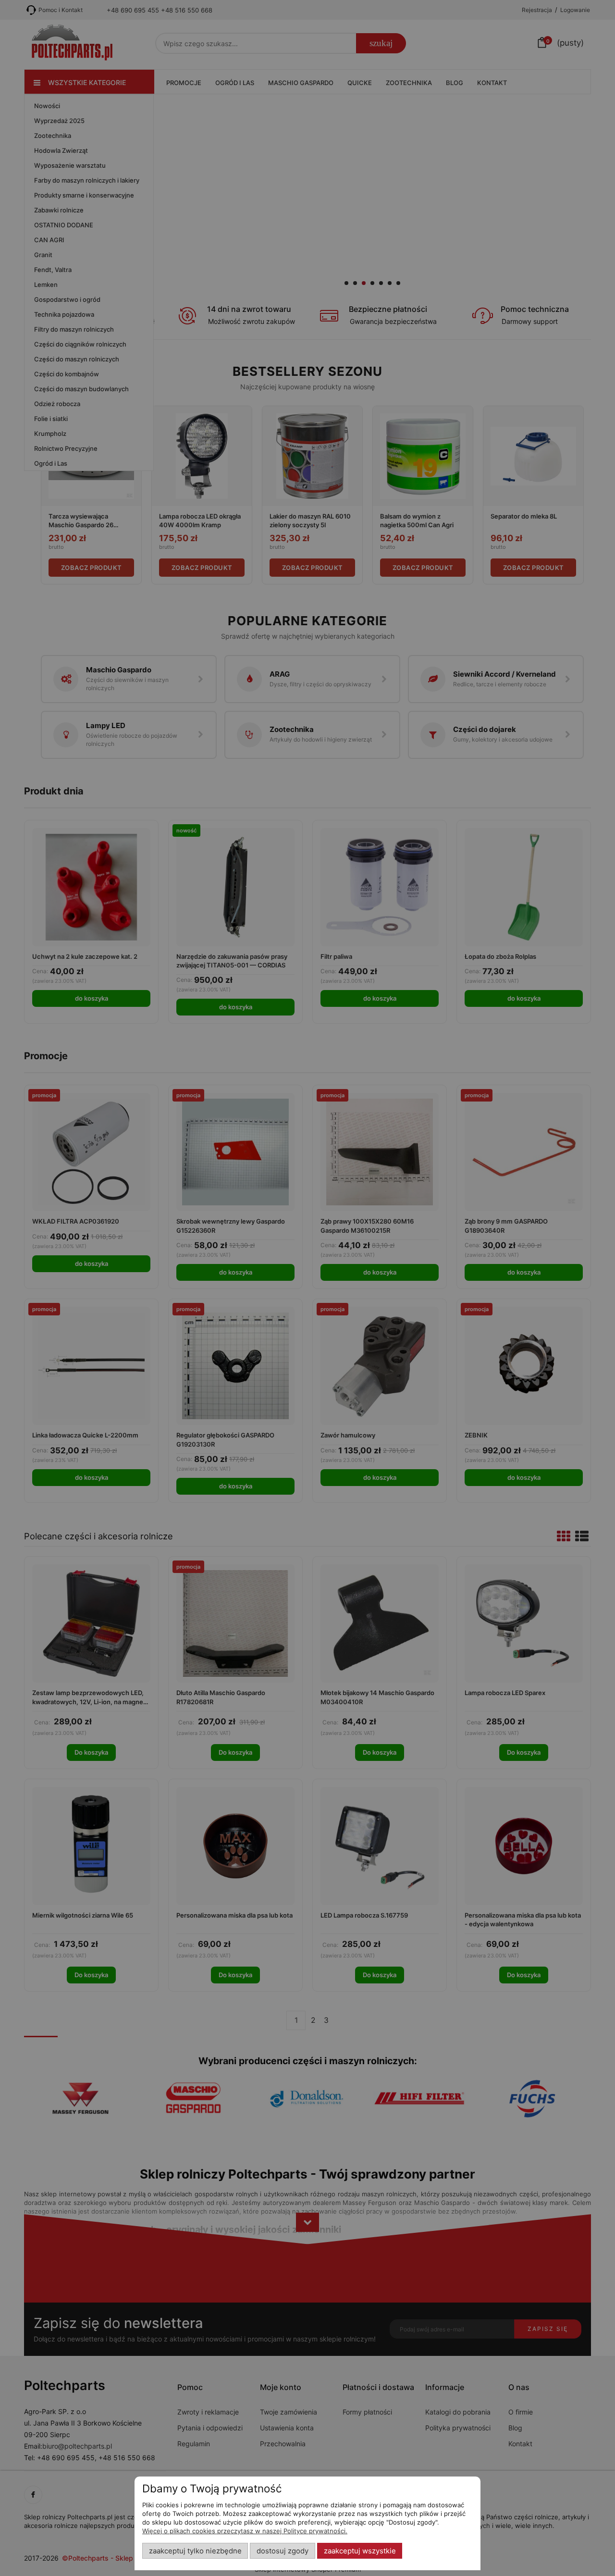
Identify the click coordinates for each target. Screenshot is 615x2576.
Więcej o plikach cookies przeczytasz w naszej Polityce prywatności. (245, 2531)
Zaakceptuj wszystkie (360, 2551)
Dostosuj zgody (283, 2551)
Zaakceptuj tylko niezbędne (195, 2551)
